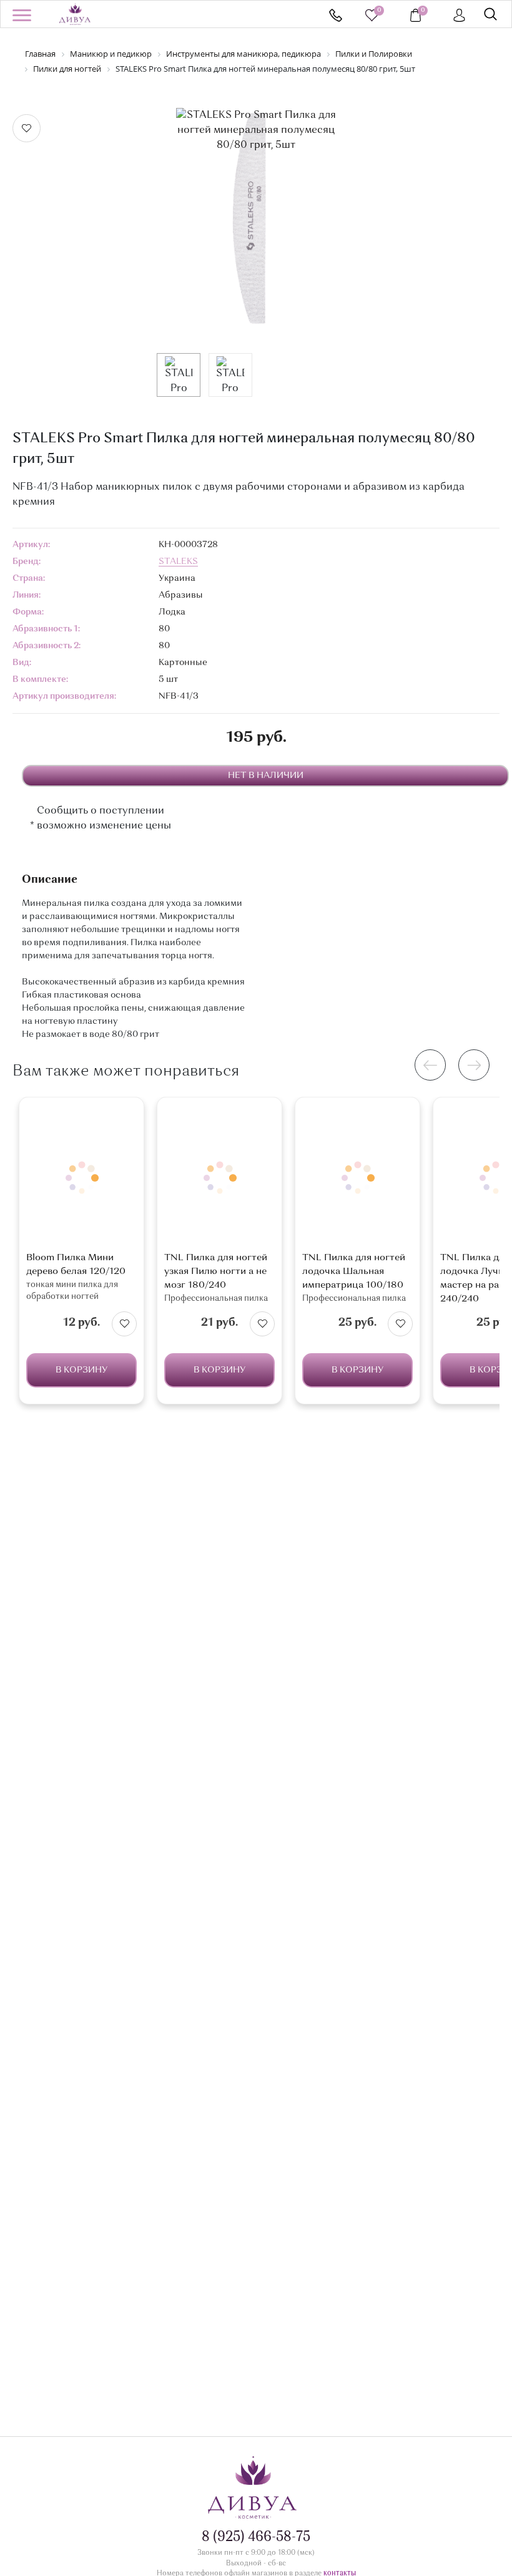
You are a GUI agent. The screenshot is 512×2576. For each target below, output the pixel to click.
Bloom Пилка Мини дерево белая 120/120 (76, 1265)
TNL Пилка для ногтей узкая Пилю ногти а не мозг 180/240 (216, 1272)
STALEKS (178, 561)
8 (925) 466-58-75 (336, 15)
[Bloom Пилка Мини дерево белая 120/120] (81, 1178)
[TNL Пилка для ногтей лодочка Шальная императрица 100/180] (357, 1178)
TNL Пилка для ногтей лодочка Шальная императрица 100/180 (354, 1272)
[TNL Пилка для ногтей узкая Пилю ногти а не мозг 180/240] (219, 1178)
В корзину (81, 1370)
